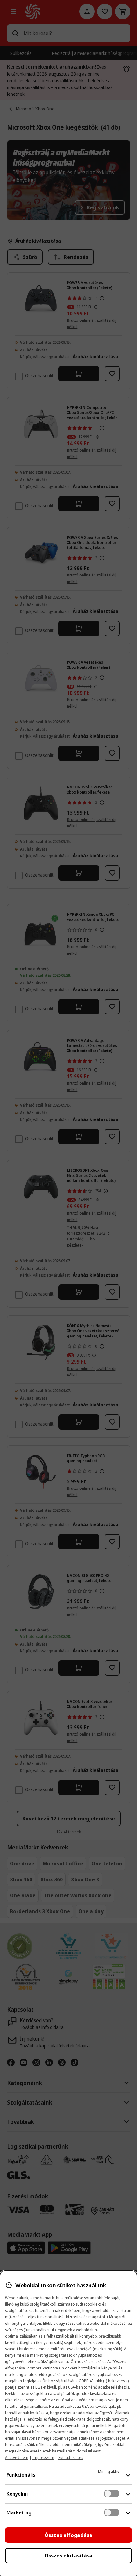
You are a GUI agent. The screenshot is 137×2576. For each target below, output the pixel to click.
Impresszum (43, 2457)
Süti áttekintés (71, 2457)
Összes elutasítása (69, 2556)
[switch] (112, 2494)
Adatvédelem (17, 2457)
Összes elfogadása (68, 2535)
